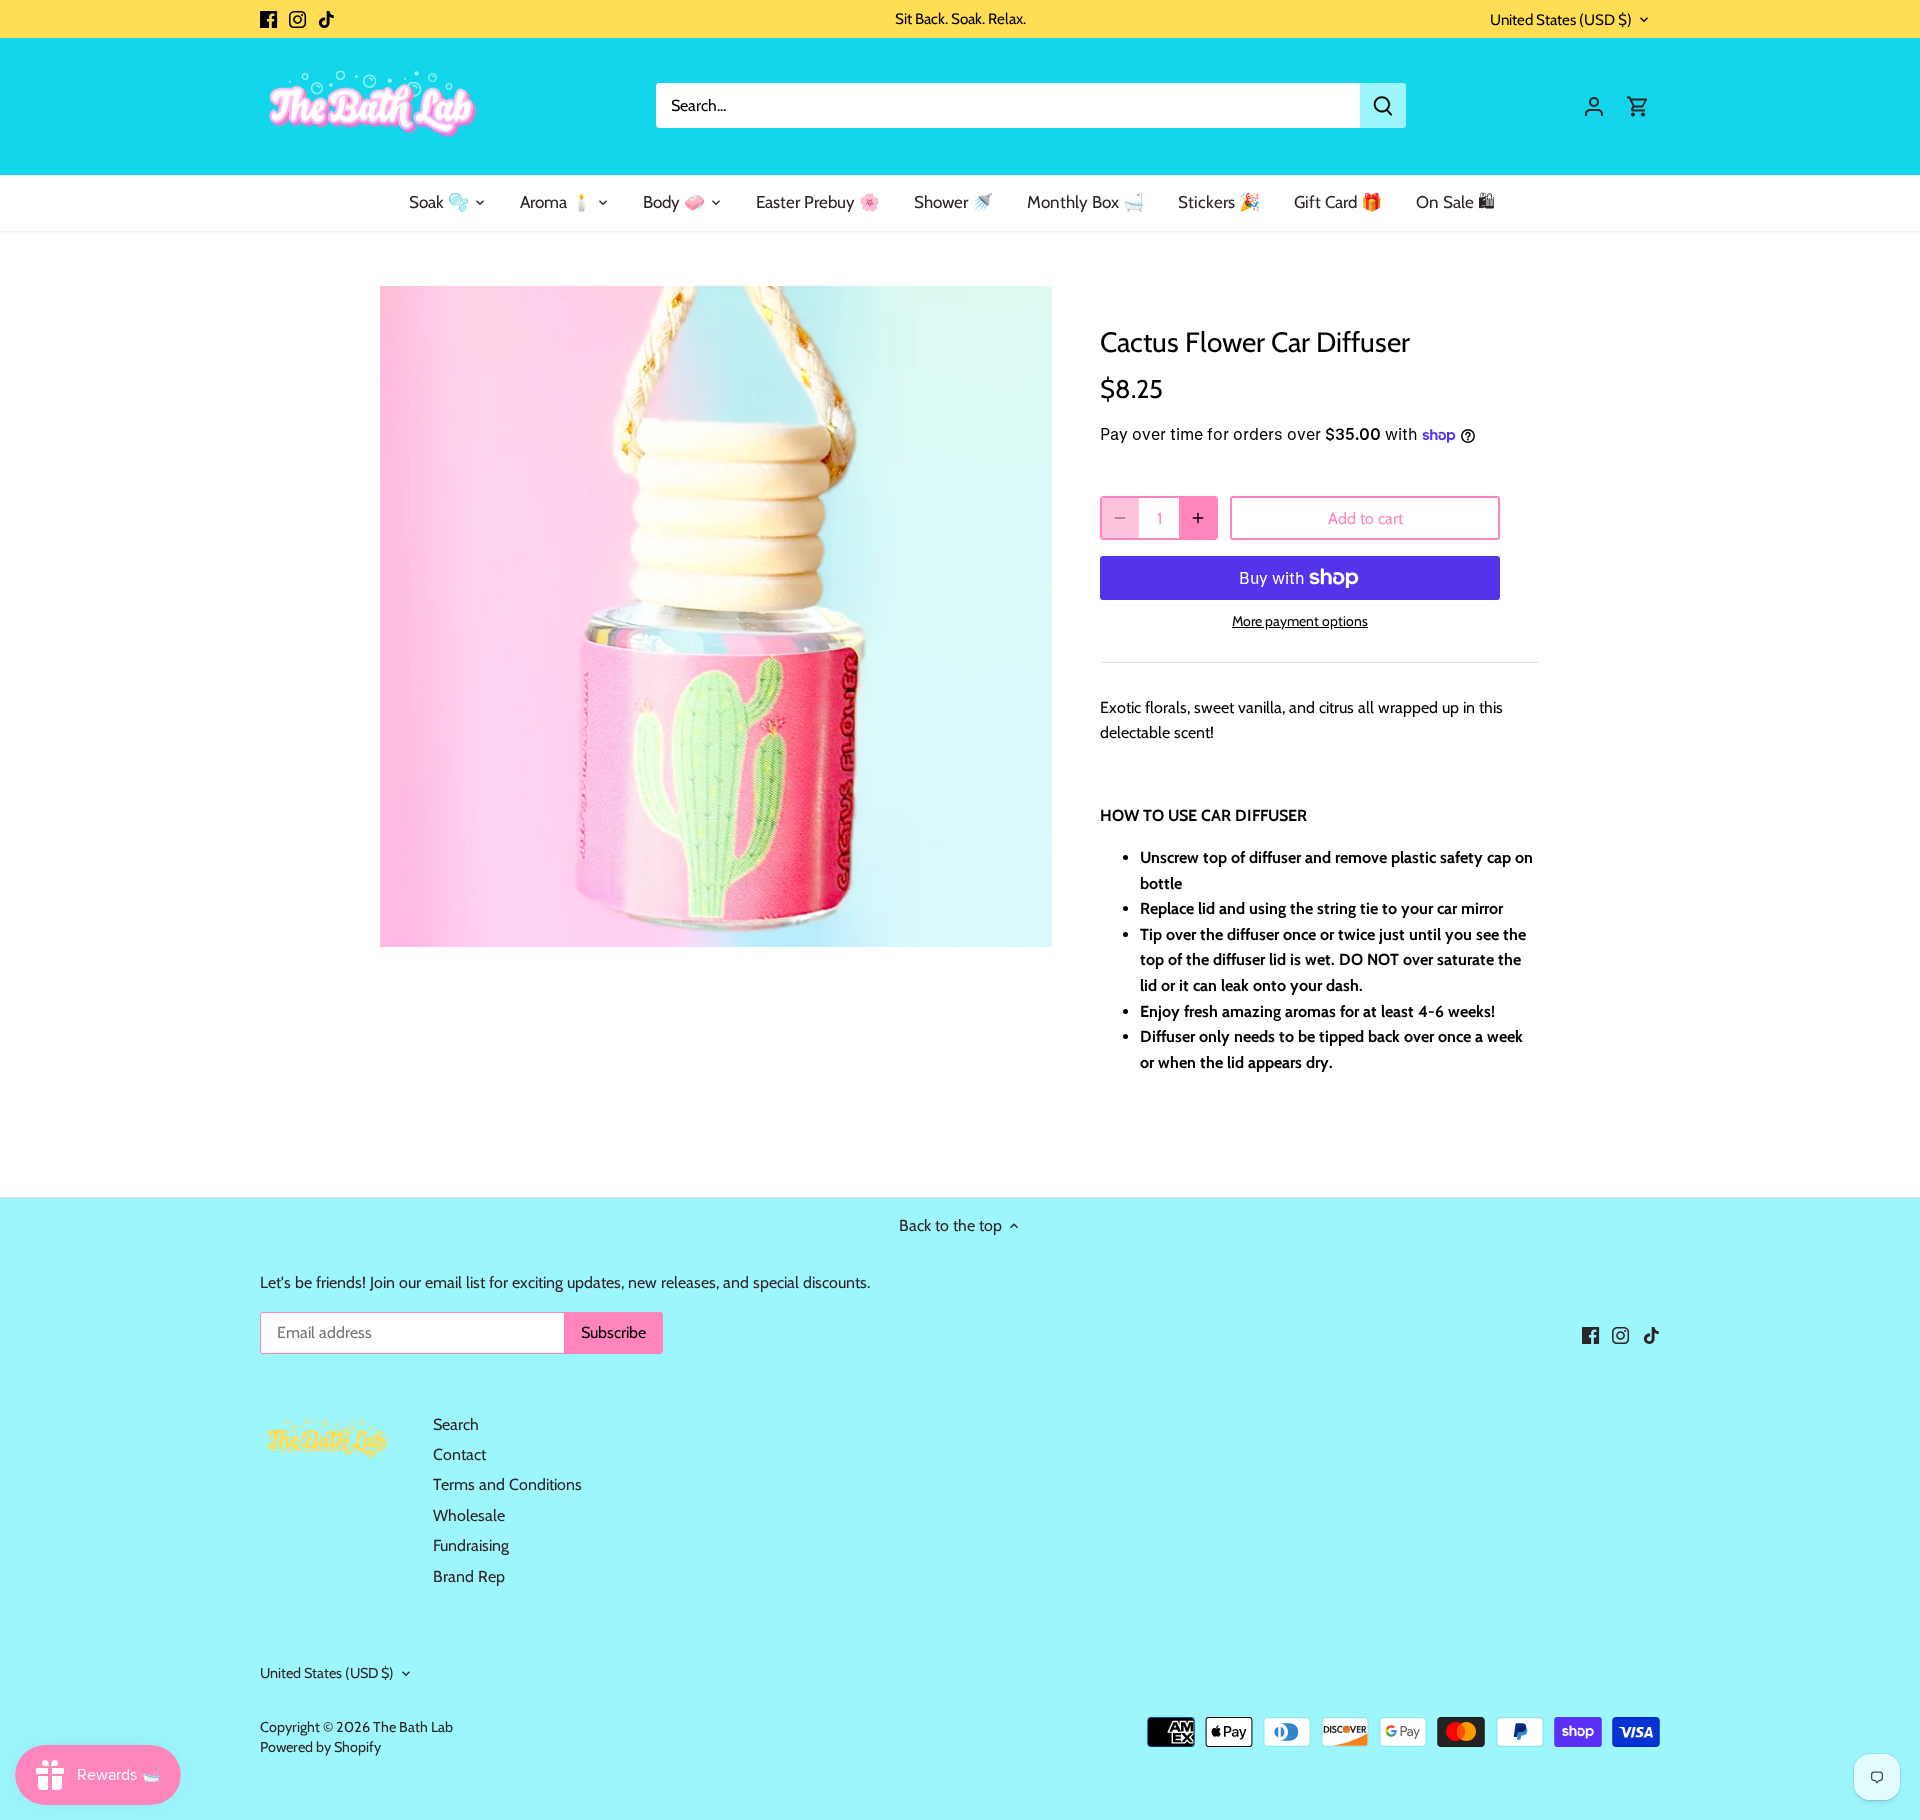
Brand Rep (469, 1576)
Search (456, 1424)
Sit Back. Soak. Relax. (960, 18)
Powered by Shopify (320, 1747)
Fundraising (471, 1545)
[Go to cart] (1638, 105)
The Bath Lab (413, 1727)
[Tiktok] (326, 19)
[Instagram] (297, 19)
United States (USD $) (1561, 20)
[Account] (1594, 105)
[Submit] (1383, 105)
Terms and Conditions (507, 1484)
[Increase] (1198, 518)
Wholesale (469, 1515)
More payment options (1300, 621)
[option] (716, 616)
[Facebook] (268, 19)
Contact (459, 1454)
